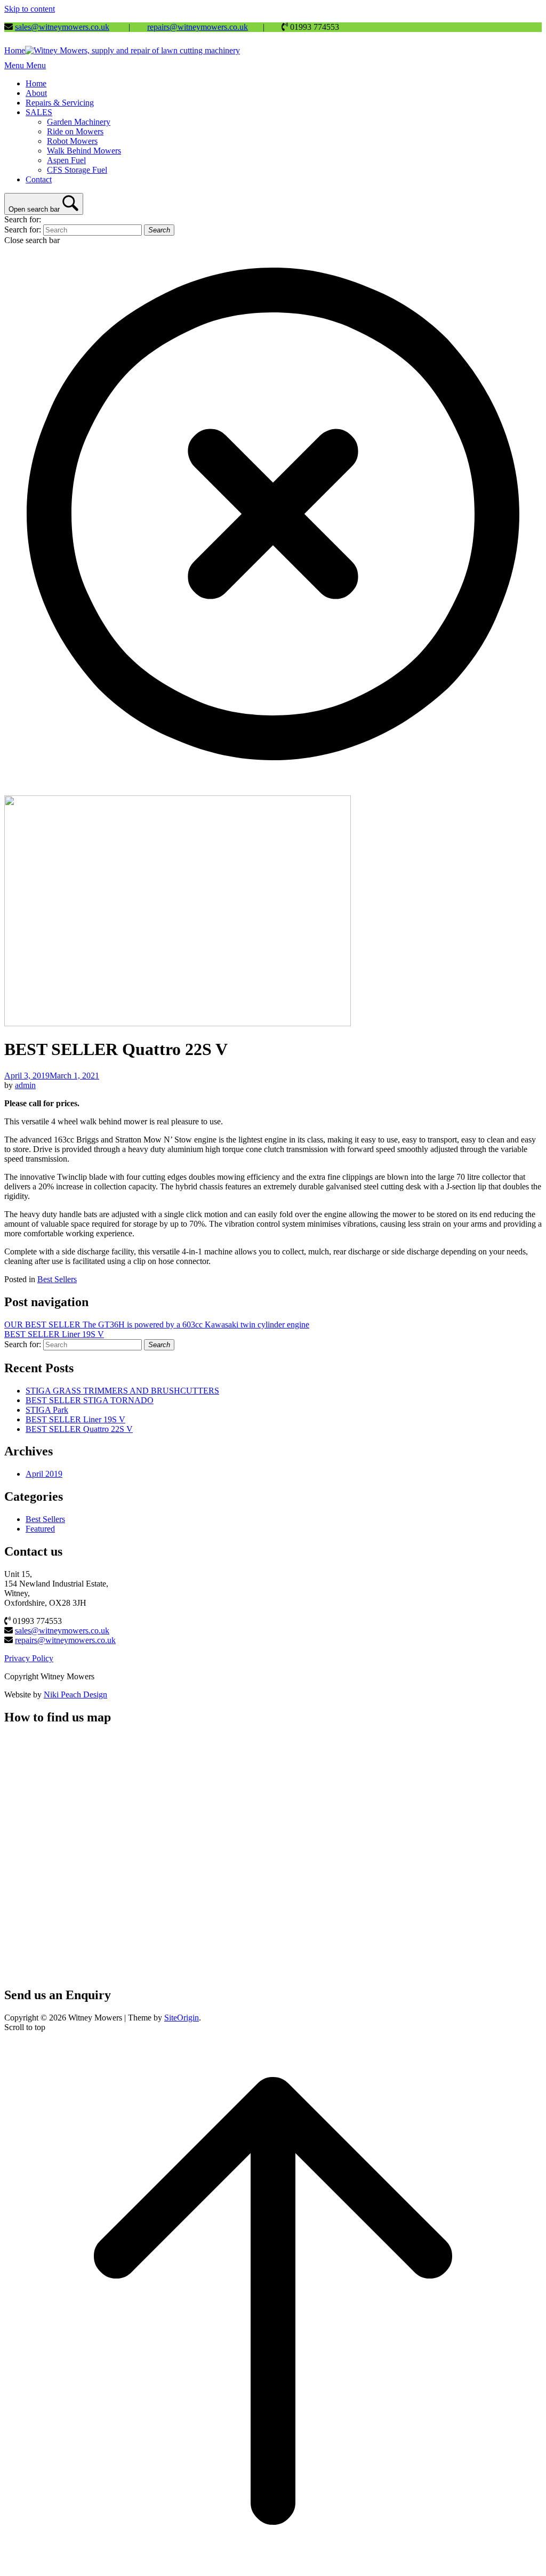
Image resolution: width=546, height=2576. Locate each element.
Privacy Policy (29, 1658)
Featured (40, 1529)
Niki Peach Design (75, 1694)
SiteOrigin (182, 2018)
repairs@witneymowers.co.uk (198, 27)
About (36, 93)
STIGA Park (47, 1410)
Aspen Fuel (66, 160)
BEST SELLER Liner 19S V (54, 1334)
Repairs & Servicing (60, 103)
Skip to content (30, 9)
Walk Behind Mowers (84, 151)
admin (25, 1085)
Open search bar (34, 209)
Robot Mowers (72, 141)
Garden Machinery (79, 122)
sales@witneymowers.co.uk (62, 27)
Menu (25, 65)
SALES (39, 112)
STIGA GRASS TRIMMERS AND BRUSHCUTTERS (122, 1391)
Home (36, 83)
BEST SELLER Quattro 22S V (79, 1429)
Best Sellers (57, 1279)
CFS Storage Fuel (77, 170)
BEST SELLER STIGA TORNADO (90, 1400)
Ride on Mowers (75, 131)
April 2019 (44, 1474)
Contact (39, 179)
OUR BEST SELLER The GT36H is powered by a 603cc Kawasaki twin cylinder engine (157, 1325)
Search (159, 230)
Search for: (23, 219)
